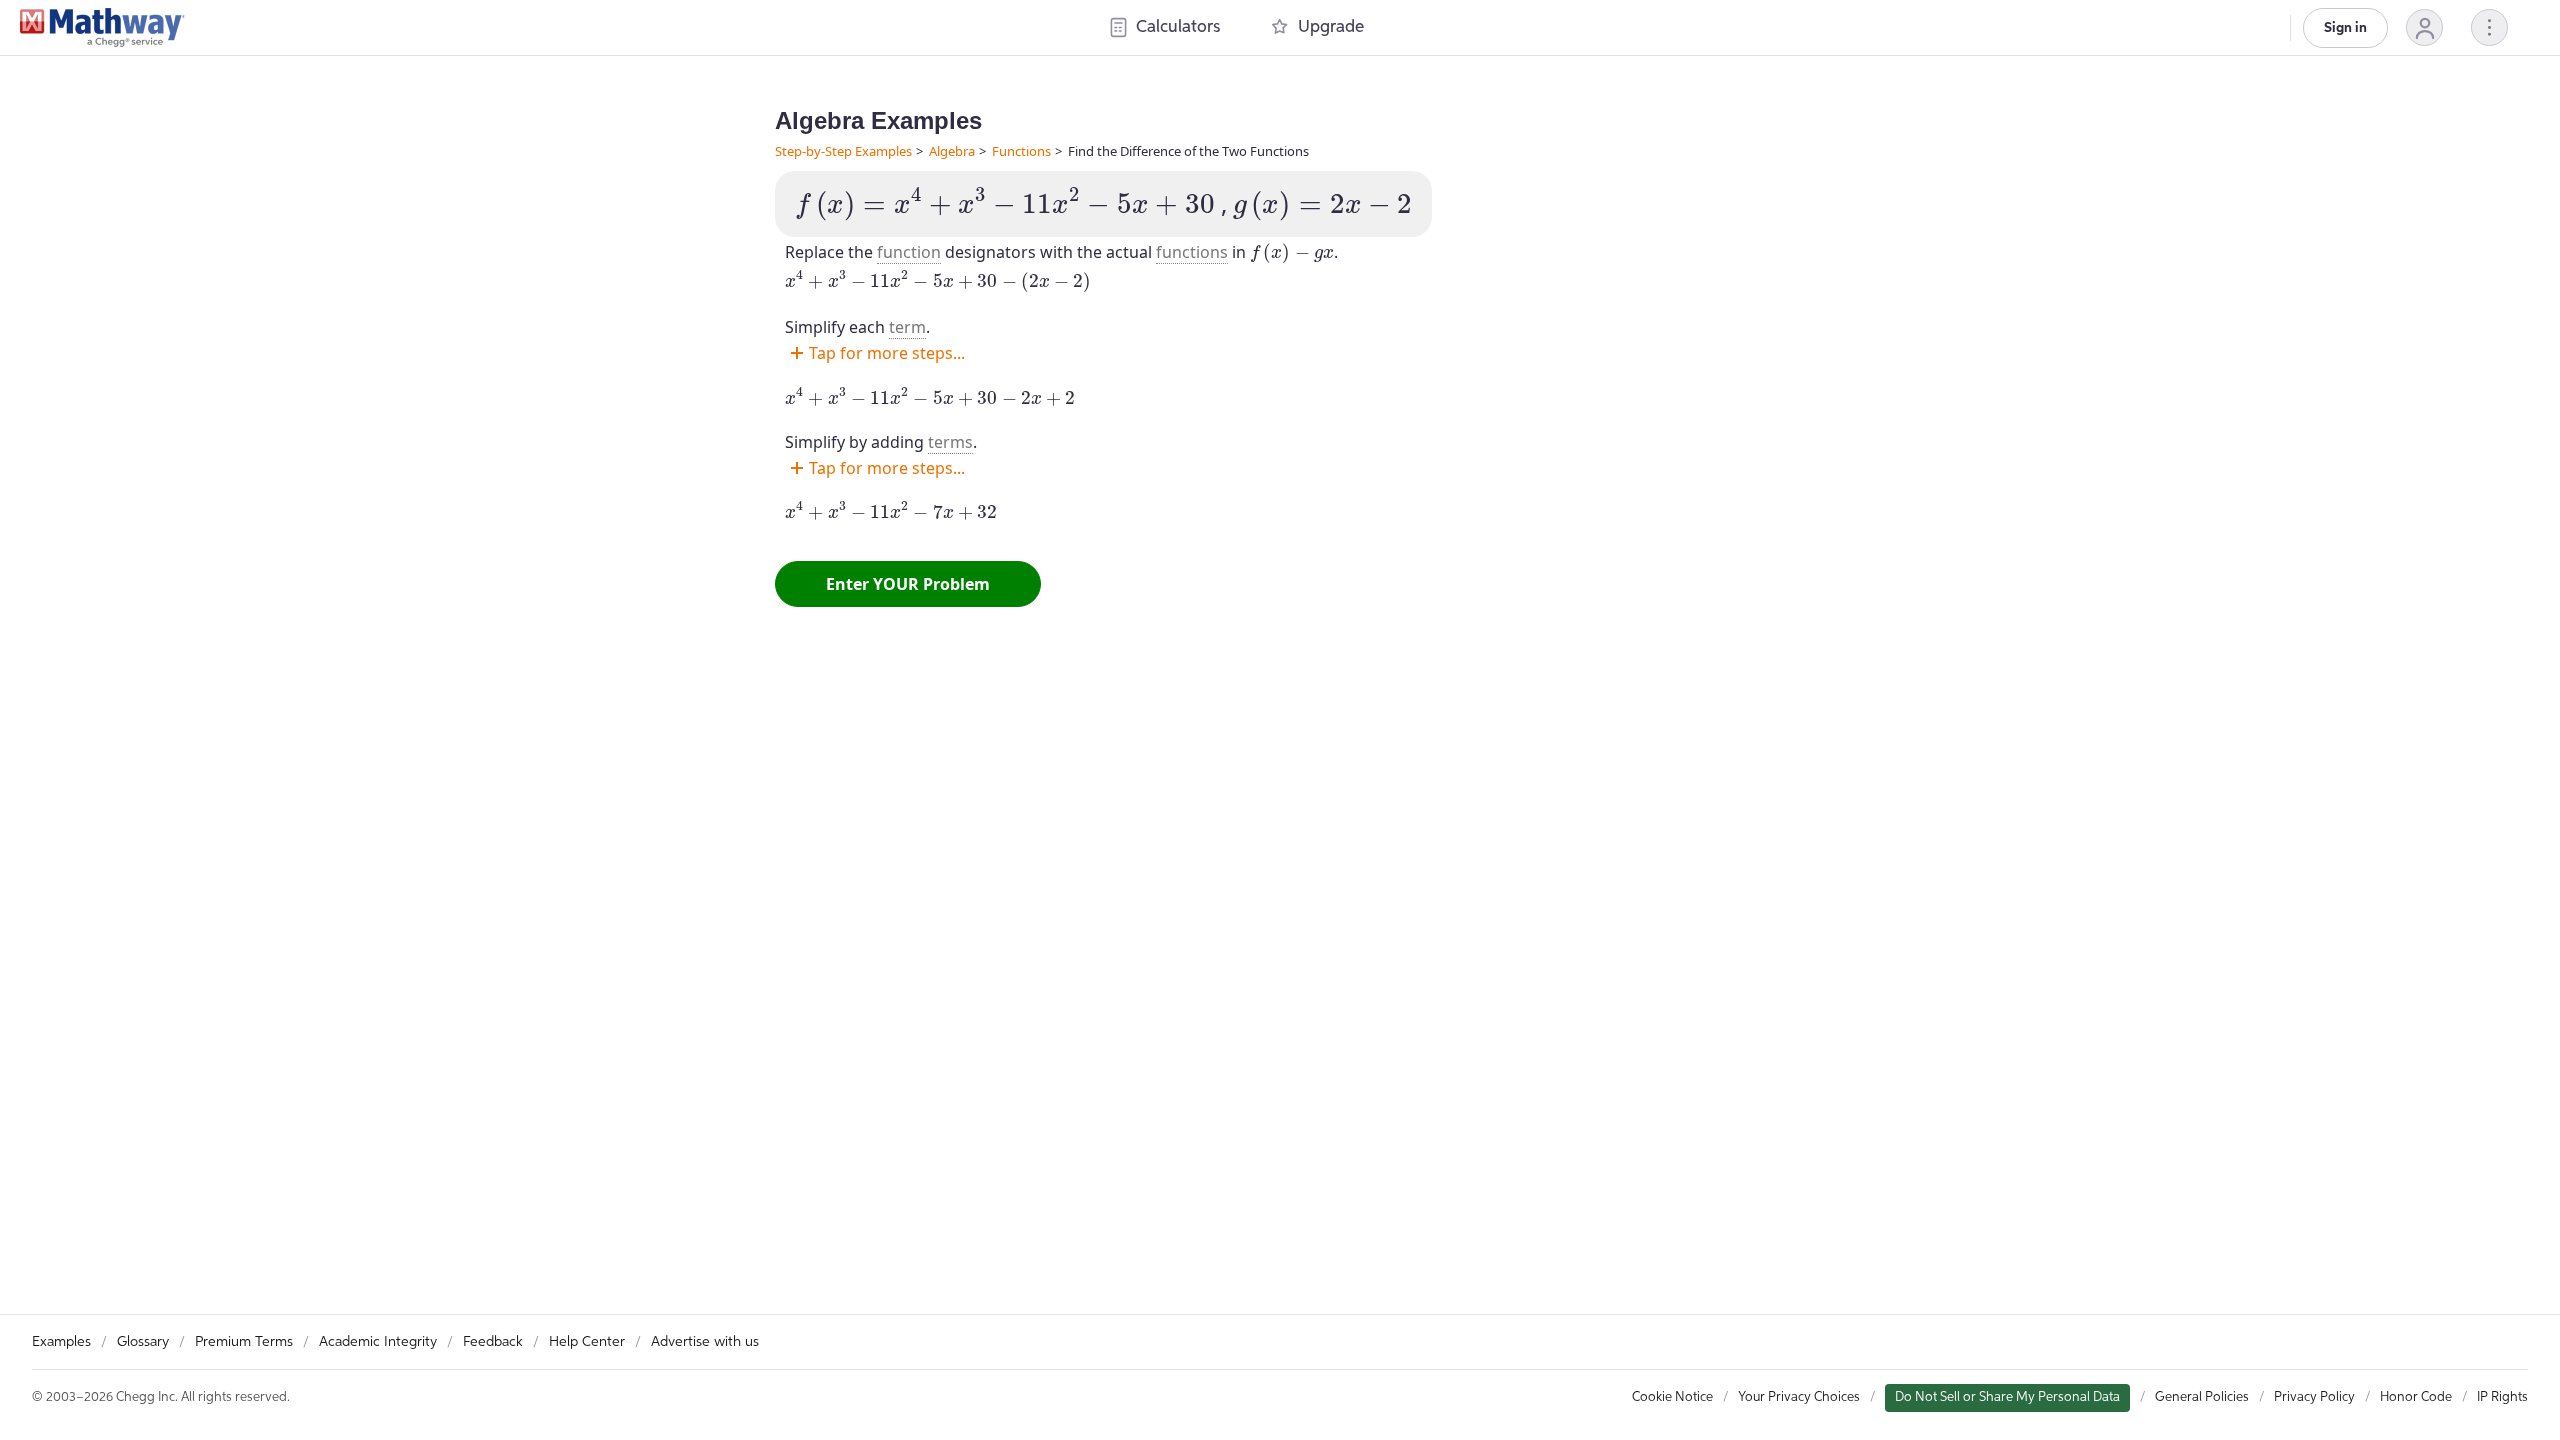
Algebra (952, 151)
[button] (2424, 27)
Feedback (493, 1342)
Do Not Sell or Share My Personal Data (2007, 1397)
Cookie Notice (1672, 1397)
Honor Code (2416, 1397)
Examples (61, 1342)
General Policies (2202, 1397)
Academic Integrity (378, 1342)
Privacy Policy (2314, 1397)
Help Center (587, 1342)
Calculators (1178, 27)
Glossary (143, 1342)
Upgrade (1331, 27)
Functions (1021, 151)
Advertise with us (705, 1342)
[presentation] (1005, 204)
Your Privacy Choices (1799, 1397)
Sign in (2345, 28)
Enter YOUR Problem (908, 584)
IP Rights (2502, 1397)
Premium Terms (244, 1342)
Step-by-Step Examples (843, 151)
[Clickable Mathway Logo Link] (102, 28)
